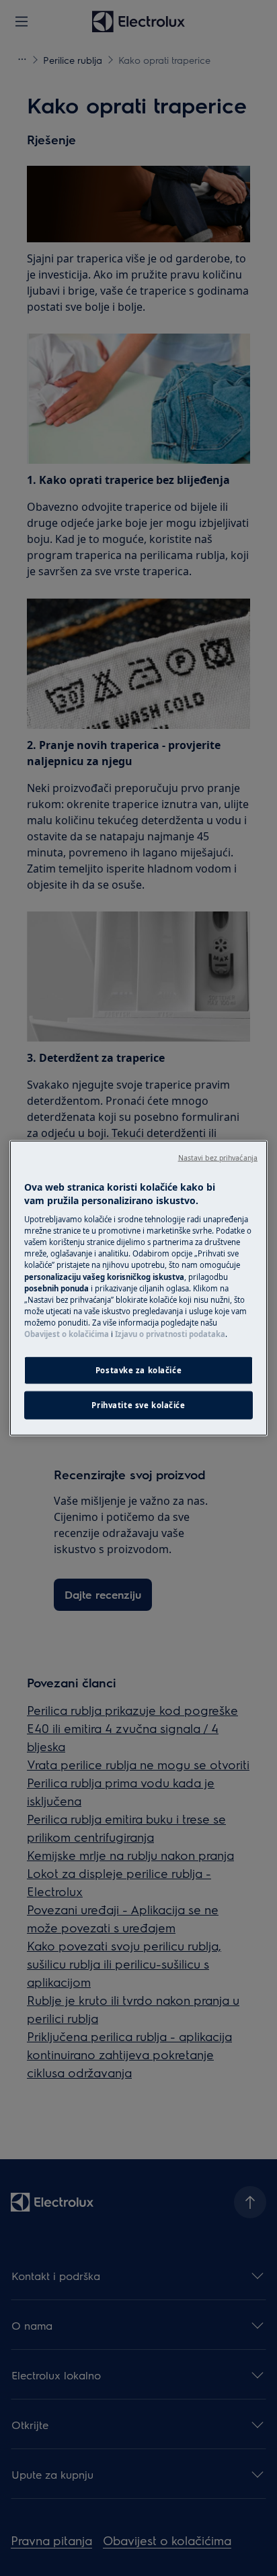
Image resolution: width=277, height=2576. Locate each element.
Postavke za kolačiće (138, 1370)
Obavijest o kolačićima (67, 1333)
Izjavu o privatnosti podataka (170, 1333)
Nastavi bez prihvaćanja (218, 1158)
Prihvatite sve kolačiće (138, 1404)
